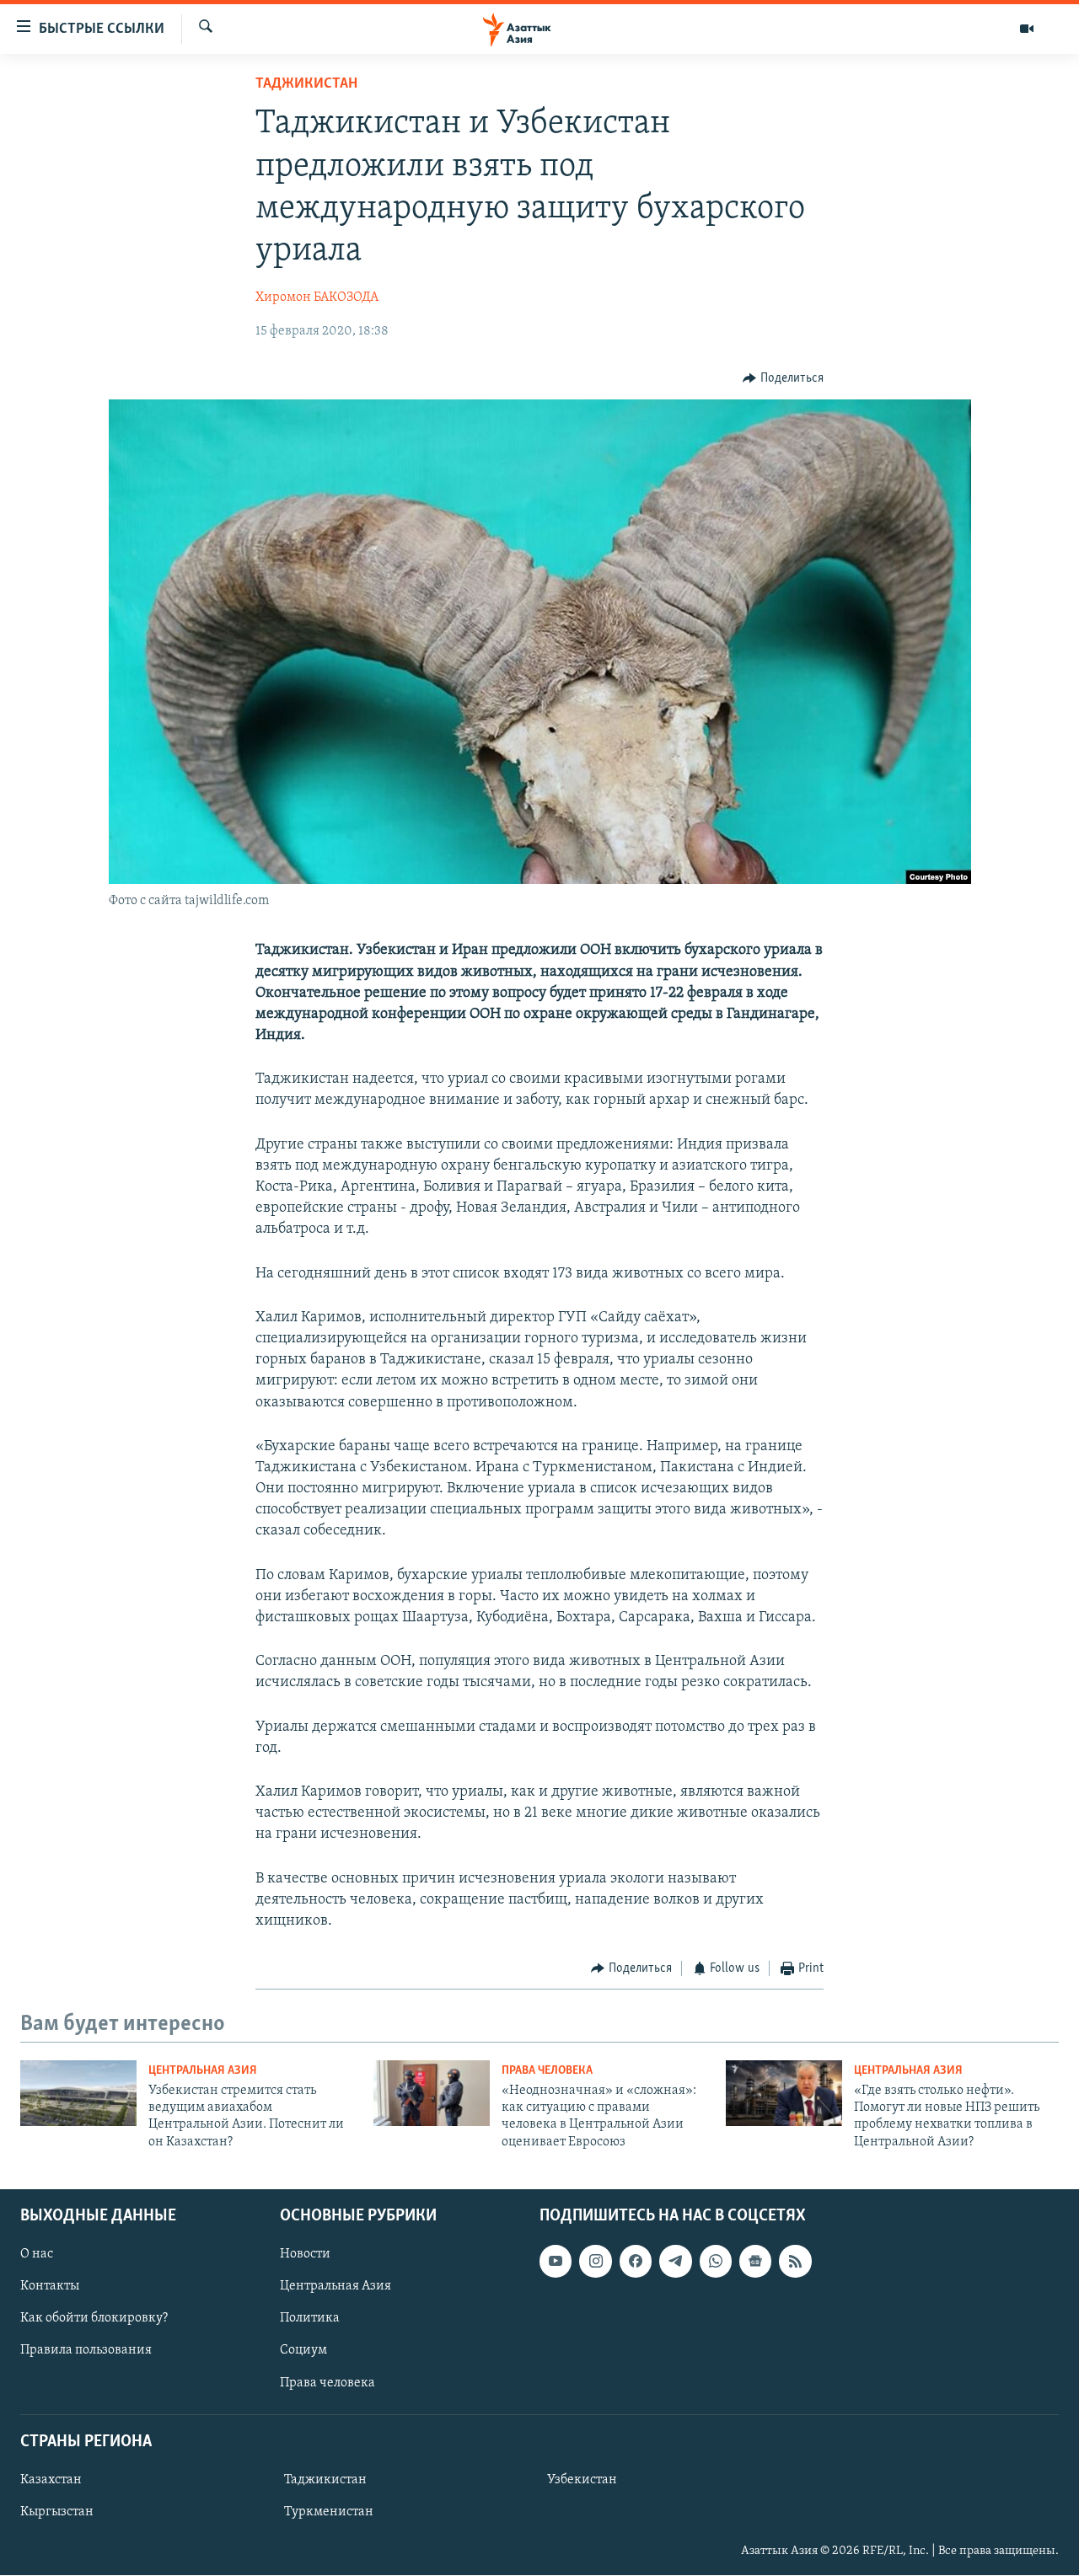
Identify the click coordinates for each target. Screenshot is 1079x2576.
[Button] (783, 378)
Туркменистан (329, 2512)
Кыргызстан (57, 2512)
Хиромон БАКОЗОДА (317, 297)
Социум (303, 2351)
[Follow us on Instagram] (595, 2262)
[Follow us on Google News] (755, 2262)
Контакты (50, 2287)
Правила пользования (86, 2351)
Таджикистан (306, 84)
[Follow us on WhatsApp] (716, 2262)
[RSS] (795, 2262)
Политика (310, 2319)
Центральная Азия (203, 2071)
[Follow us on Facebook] (636, 2262)
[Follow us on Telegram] (675, 2262)
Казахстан (51, 2480)
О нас (37, 2255)
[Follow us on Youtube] (556, 2262)
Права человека (547, 2071)
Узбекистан (582, 2480)
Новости (305, 2255)
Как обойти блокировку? (94, 2319)
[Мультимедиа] (1027, 29)
